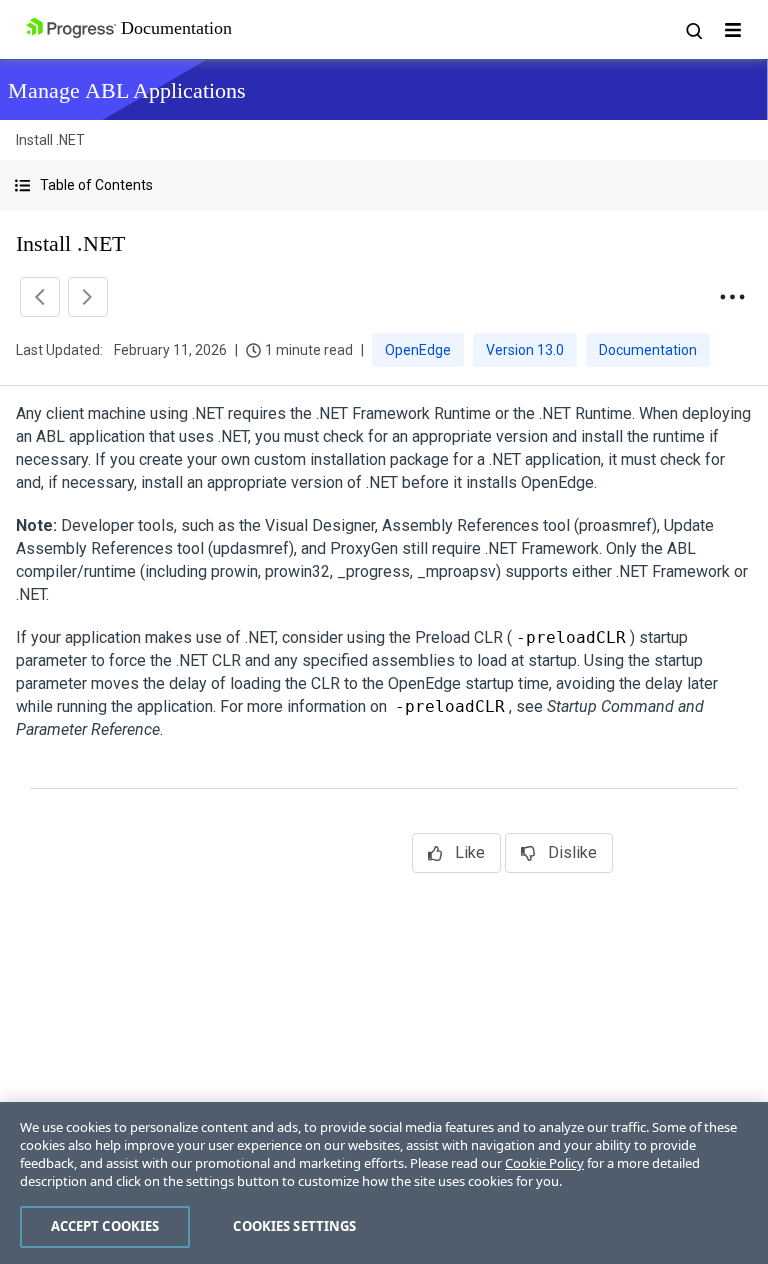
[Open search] (693, 30)
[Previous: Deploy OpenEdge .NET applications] (40, 297)
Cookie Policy (544, 1163)
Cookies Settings (294, 1226)
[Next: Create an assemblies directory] (88, 297)
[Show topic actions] (732, 297)
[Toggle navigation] (733, 30)
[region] (384, 1183)
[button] (384, 185)
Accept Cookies (105, 1226)
